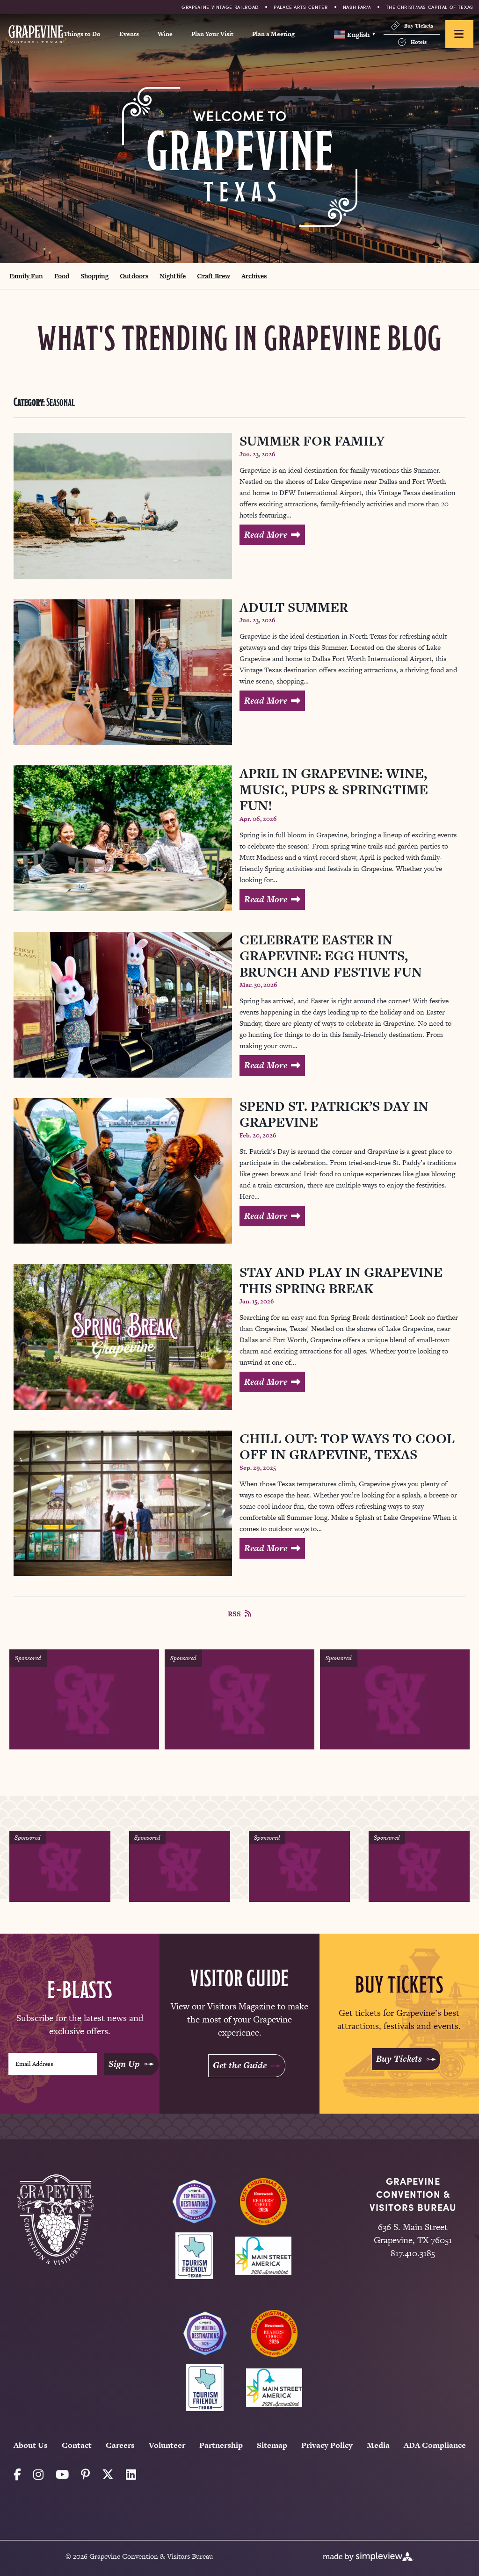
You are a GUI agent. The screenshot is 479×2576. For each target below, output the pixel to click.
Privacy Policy (327, 2445)
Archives (254, 276)
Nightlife (173, 276)
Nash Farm (357, 7)
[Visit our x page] (108, 2475)
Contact (77, 2445)
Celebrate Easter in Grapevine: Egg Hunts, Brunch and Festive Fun (331, 956)
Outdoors (134, 276)
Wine (165, 34)
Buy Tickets (419, 26)
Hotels (419, 42)
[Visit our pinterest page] (85, 2475)
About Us (31, 2445)
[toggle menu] (459, 34)
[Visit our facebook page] (17, 2475)
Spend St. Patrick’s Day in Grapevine (334, 1114)
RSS (234, 1614)
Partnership (221, 2445)
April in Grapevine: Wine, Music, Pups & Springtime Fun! (334, 789)
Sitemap (272, 2445)
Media (378, 2445)
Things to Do (82, 34)
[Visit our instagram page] (38, 2475)
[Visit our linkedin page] (131, 2475)
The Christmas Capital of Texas (430, 7)
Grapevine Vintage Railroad (220, 7)
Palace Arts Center (301, 7)
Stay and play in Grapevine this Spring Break (341, 1280)
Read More (266, 535)
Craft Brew (214, 276)
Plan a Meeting (273, 34)
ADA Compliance (435, 2445)
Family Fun (26, 276)
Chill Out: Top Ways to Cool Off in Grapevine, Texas (347, 1447)
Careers (120, 2445)
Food (62, 276)
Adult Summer (294, 607)
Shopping (94, 276)
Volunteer (167, 2445)
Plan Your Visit (212, 34)
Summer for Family (312, 441)
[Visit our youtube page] (62, 2475)
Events (129, 34)
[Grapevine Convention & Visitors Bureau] (36, 34)
